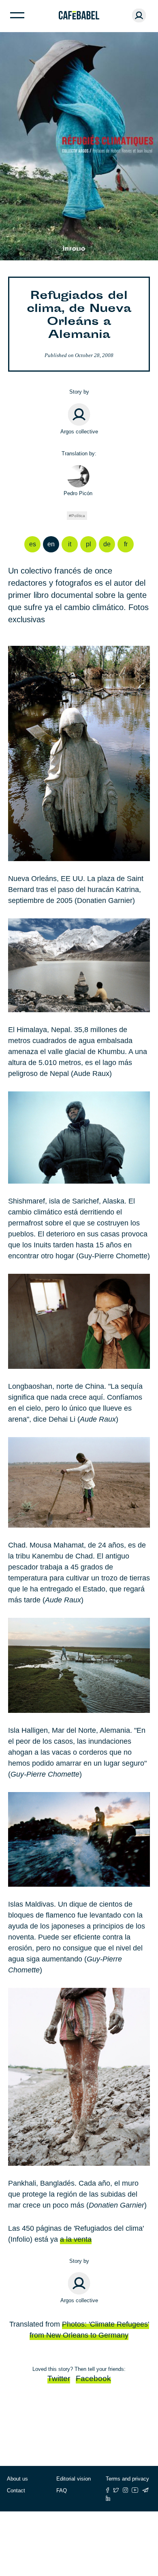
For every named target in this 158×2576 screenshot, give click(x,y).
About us (17, 2479)
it (70, 544)
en (51, 544)
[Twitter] (116, 2490)
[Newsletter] (145, 2490)
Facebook (93, 2378)
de (107, 544)
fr (126, 544)
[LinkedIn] (108, 2498)
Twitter (59, 2378)
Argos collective (79, 432)
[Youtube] (135, 2490)
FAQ (62, 2490)
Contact (16, 2490)
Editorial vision (74, 2479)
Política (78, 516)
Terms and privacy (127, 2479)
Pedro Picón (78, 493)
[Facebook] (108, 2490)
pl (89, 544)
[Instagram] (125, 2490)
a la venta (76, 2239)
